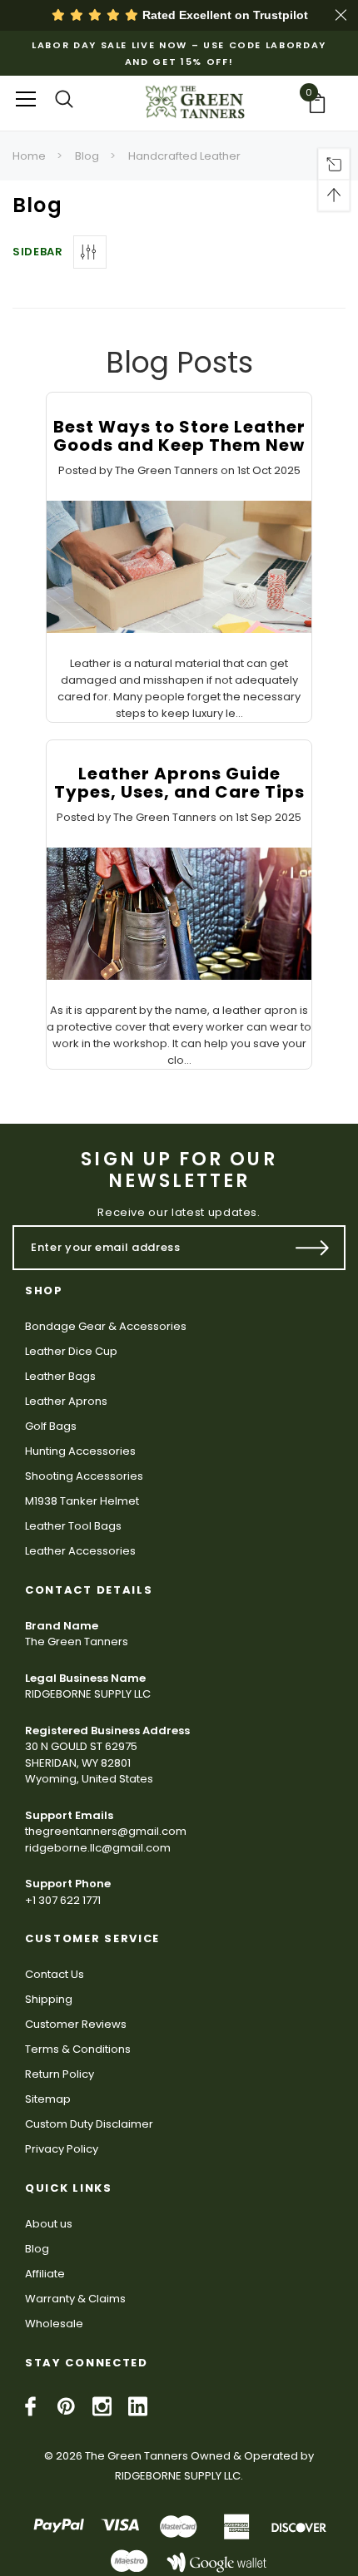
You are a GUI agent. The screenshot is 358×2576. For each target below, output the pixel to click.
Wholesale (54, 2324)
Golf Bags (51, 1426)
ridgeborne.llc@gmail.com (98, 1848)
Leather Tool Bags (73, 1526)
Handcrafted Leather (184, 156)
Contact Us (55, 1974)
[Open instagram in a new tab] (102, 2406)
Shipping (49, 1999)
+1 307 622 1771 (63, 1900)
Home (29, 156)
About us (49, 2224)
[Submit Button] (313, 1248)
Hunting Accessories (80, 1451)
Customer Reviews (76, 2024)
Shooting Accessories (84, 1476)
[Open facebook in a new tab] (30, 2406)
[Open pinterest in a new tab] (66, 2406)
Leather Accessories (80, 1551)
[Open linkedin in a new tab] (138, 2406)
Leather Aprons (66, 1401)
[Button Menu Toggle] (26, 99)
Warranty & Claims (75, 2299)
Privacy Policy (62, 2149)
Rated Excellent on (224, 15)
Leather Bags (60, 1376)
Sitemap (48, 2099)
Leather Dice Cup (71, 1351)
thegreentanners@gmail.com (106, 1831)
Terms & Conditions (78, 2049)
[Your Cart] (322, 103)
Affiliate (45, 2274)
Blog (87, 156)
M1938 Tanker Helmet (82, 1501)
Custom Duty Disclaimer (89, 2124)
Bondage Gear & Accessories (106, 1326)
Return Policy (60, 2074)
